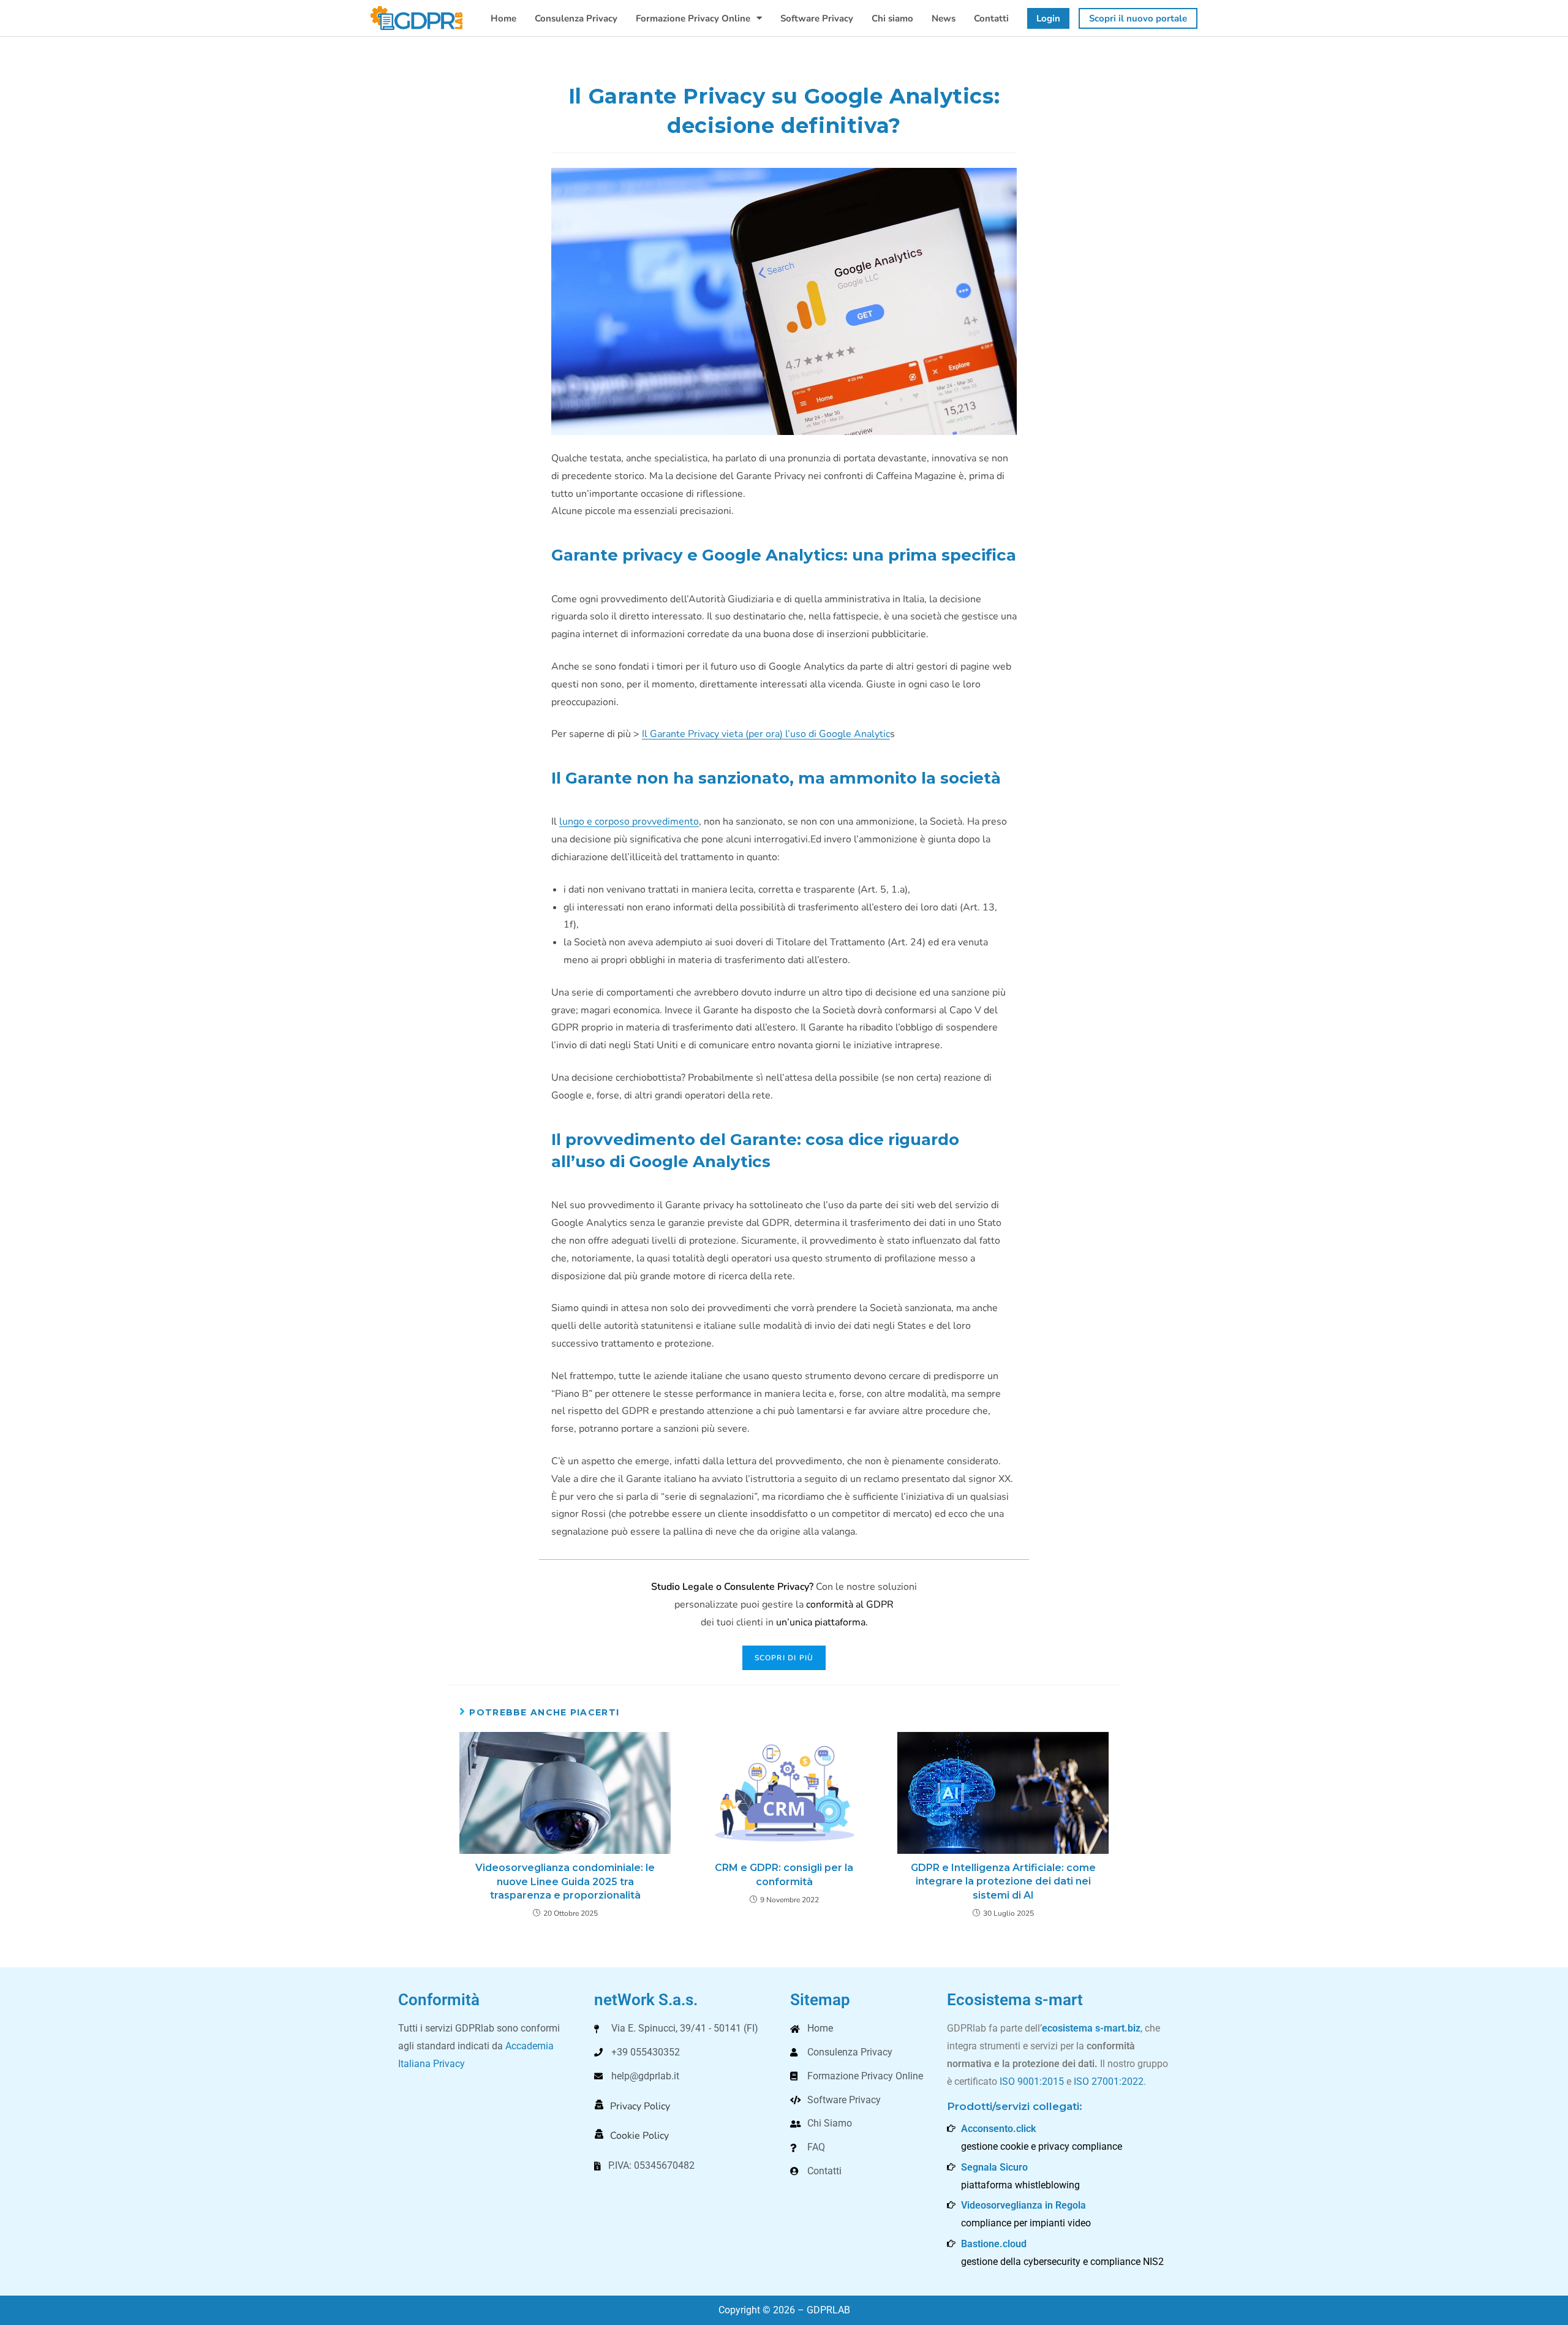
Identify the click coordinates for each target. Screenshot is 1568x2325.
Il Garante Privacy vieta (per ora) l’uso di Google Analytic (766, 734)
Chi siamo (892, 18)
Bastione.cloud (994, 2244)
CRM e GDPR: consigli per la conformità (784, 1874)
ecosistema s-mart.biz (1091, 2028)
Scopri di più (784, 1658)
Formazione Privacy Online (693, 18)
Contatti (991, 18)
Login (1048, 18)
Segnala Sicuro (994, 2167)
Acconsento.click (998, 2129)
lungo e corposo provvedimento (629, 822)
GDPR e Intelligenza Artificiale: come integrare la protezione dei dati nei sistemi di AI (1003, 1881)
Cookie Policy (639, 2136)
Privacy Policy (640, 2106)
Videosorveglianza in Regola (1023, 2205)
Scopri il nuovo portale (1138, 18)
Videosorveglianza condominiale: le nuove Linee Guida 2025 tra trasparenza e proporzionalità (565, 1881)
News (944, 18)
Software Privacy (817, 18)
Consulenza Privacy (576, 18)
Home (503, 18)
